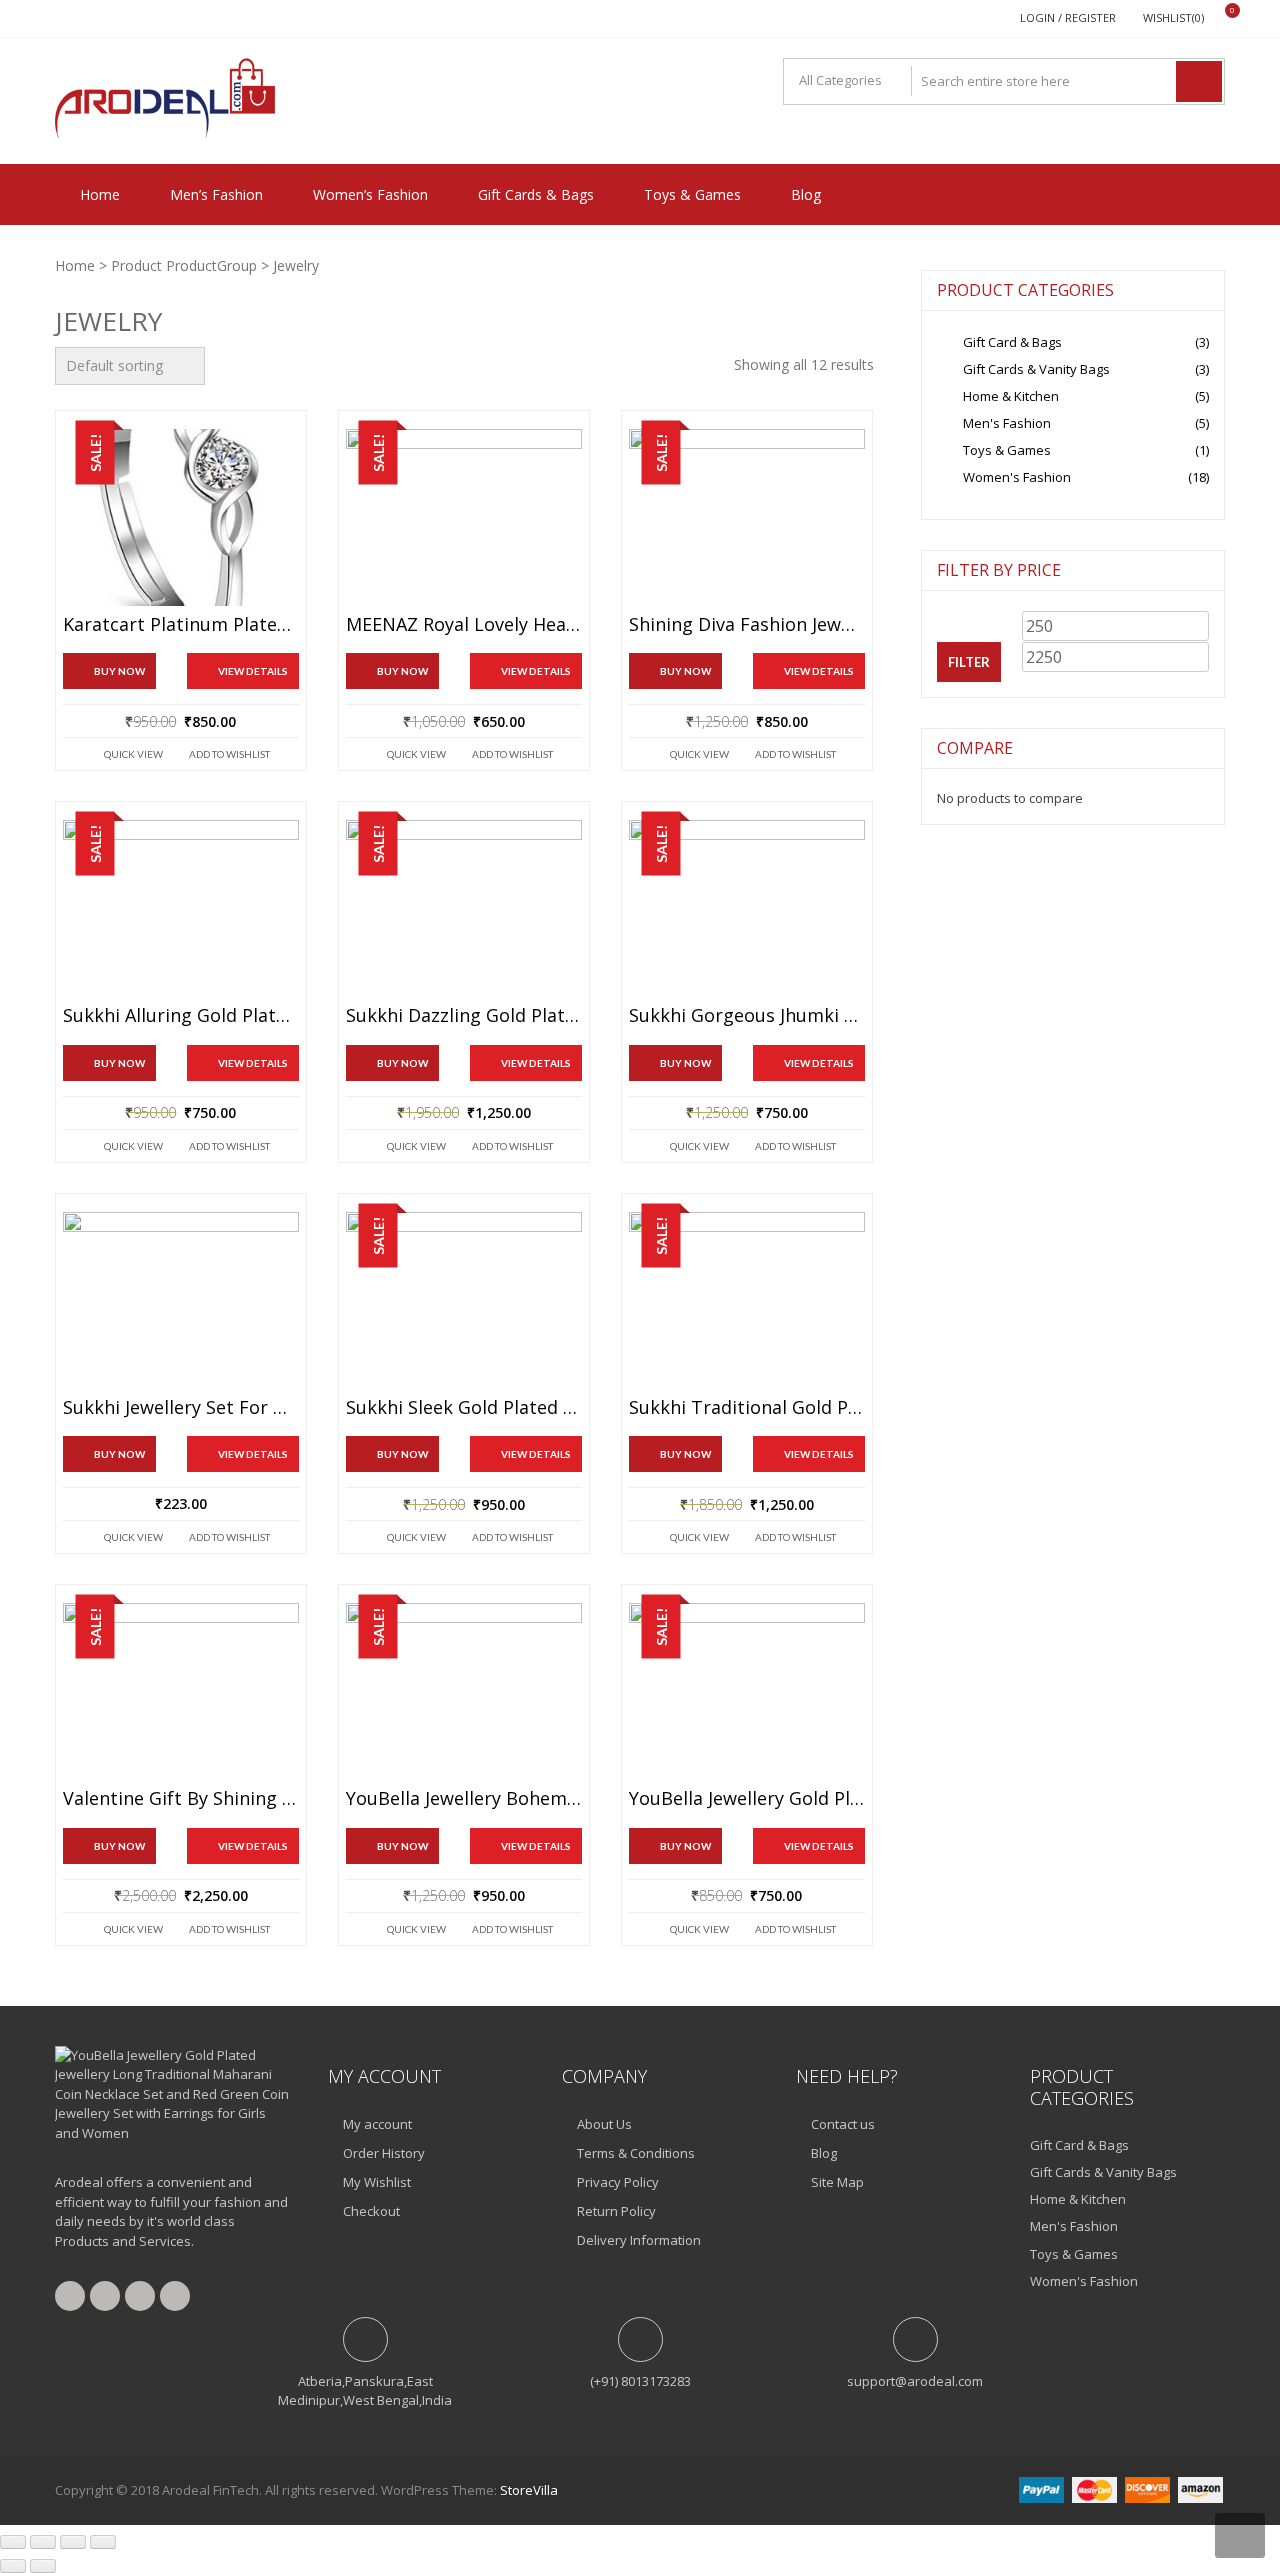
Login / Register (1068, 17)
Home (100, 194)
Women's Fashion (1017, 477)
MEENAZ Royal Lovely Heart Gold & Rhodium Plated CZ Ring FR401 (464, 625)
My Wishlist (377, 2182)
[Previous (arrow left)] (13, 2566)
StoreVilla (529, 2490)
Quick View (133, 754)
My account (377, 2124)
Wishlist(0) (1173, 17)
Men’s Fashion (216, 194)
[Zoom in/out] (13, 2542)
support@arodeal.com (915, 2381)
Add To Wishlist (229, 754)
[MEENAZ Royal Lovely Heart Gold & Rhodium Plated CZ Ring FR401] (464, 517)
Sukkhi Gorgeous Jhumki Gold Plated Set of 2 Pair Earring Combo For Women (747, 1016)
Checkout (371, 2211)
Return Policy (616, 2211)
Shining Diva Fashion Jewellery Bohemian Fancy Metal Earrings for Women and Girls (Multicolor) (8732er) (747, 625)
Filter (969, 662)
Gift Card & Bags (1012, 342)
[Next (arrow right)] (43, 2566)
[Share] (73, 2542)
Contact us (843, 2124)
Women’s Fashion (370, 194)
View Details (253, 671)
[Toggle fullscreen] (43, 2542)
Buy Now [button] (685, 1846)
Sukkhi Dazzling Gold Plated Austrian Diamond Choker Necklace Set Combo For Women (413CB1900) (464, 1016)
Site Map (837, 2182)
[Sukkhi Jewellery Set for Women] (181, 1300)
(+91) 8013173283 (640, 2381)
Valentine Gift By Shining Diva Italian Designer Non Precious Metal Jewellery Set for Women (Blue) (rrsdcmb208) (181, 1799)
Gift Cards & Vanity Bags (1036, 369)
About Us (604, 2124)
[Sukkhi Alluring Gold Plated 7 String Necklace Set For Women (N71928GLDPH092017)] (181, 908)
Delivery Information (639, 2240)
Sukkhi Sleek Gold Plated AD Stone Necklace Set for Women (464, 1408)
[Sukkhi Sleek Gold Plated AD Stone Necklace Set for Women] (464, 1300)
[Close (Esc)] (103, 2542)
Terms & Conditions (636, 2153)
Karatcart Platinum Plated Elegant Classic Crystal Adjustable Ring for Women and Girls (181, 625)
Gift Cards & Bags (536, 194)
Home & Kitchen (1011, 396)
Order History (384, 2153)
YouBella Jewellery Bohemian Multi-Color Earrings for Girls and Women (464, 1799)
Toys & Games (692, 194)
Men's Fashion (1007, 423)
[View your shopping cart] (1219, 18)
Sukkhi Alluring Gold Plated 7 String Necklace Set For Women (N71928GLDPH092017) (181, 1016)
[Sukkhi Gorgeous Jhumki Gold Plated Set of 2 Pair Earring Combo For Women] (747, 908)
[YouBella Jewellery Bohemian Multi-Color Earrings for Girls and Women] (464, 1691)
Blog (806, 194)
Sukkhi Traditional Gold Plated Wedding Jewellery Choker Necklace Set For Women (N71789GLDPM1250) (747, 1408)
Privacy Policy (618, 2182)
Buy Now (119, 671)
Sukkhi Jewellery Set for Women (181, 1408)
